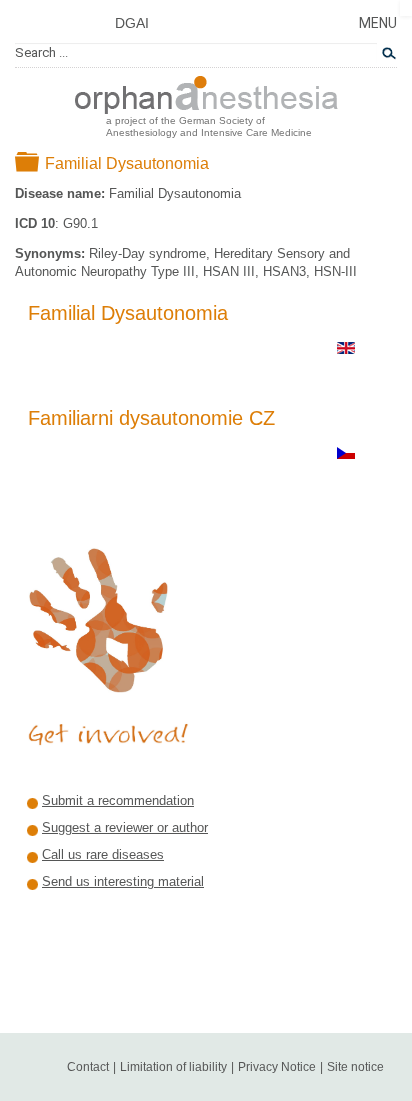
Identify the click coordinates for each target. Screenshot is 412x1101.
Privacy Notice (277, 1067)
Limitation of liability (173, 1067)
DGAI (132, 23)
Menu (378, 23)
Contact (88, 1067)
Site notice (355, 1067)
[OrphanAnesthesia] (206, 91)
